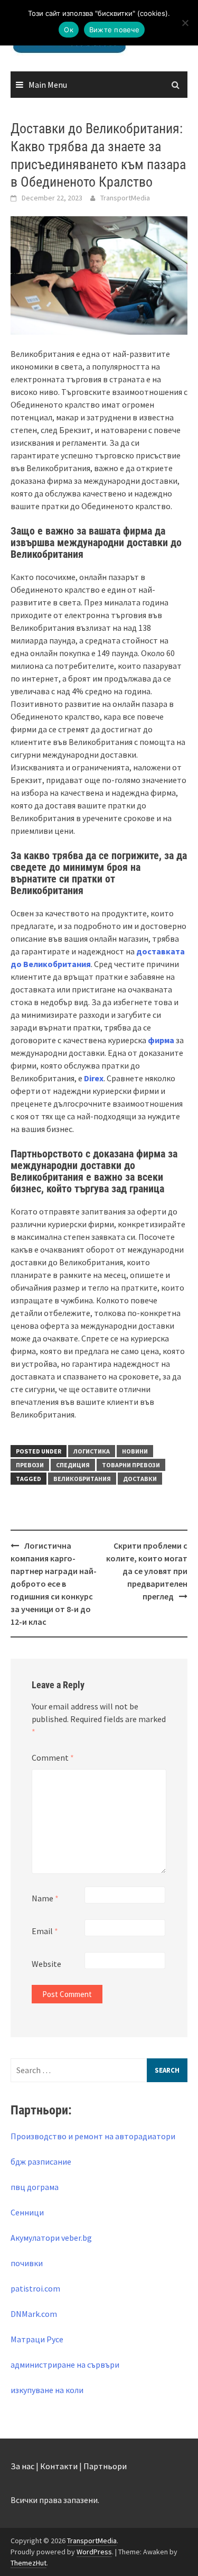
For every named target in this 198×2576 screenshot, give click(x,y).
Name (45, 1898)
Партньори (105, 2466)
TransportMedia (125, 198)
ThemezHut (29, 2563)
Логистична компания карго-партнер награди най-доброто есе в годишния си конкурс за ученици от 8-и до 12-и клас (54, 1584)
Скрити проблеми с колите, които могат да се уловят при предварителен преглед (147, 1571)
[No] (185, 23)
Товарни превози (131, 1465)
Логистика (92, 1451)
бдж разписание (41, 2161)
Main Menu (48, 85)
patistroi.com (35, 2288)
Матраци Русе (37, 2339)
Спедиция (73, 1465)
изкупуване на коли (47, 2390)
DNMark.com (34, 2314)
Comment (53, 1758)
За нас (22, 2466)
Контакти (59, 2466)
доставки (140, 1479)
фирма (161, 1040)
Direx (94, 1078)
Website (46, 1964)
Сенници (27, 2212)
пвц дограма (35, 2187)
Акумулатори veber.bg (51, 2238)
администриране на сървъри (65, 2365)
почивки (27, 2263)
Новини (135, 1451)
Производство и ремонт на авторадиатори (93, 2136)
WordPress (94, 2552)
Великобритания (82, 1479)
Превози (30, 1465)
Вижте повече (114, 30)
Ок (69, 30)
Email (45, 1931)
